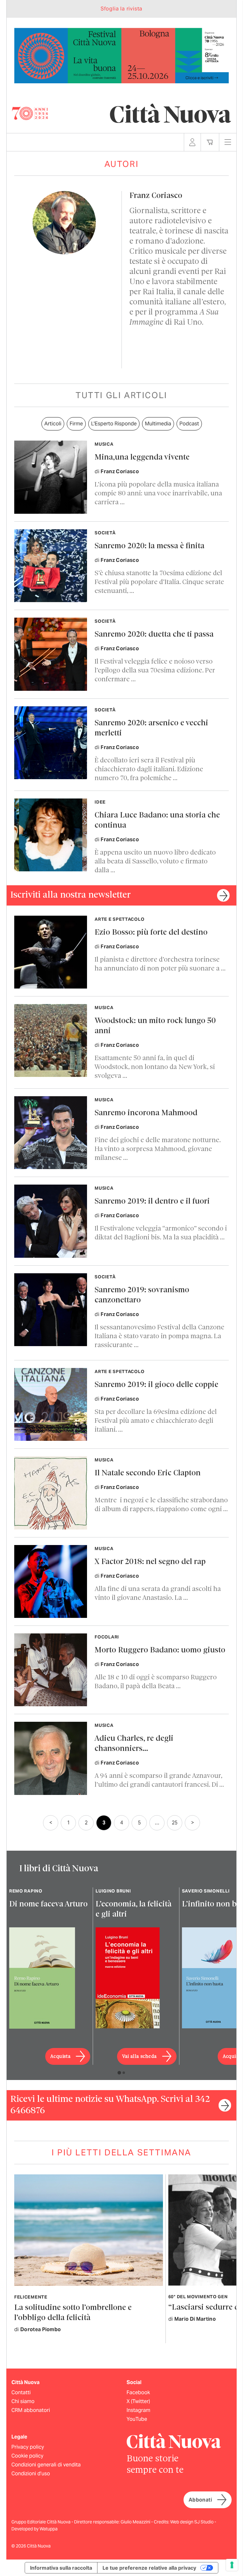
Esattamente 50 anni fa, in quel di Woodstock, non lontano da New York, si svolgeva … (155, 1067)
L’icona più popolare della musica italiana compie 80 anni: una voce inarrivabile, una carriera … (158, 494)
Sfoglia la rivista (121, 9)
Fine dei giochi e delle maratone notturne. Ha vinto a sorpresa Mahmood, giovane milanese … (158, 1149)
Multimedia (158, 424)
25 (175, 1823)
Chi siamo (23, 2401)
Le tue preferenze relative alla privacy (149, 2568)
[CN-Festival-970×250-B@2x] (121, 55)
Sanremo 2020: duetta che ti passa (154, 635)
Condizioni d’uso (31, 2474)
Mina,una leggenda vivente (142, 458)
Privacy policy (28, 2447)
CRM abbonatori (31, 2410)
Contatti (21, 2392)
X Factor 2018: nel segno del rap (150, 1562)
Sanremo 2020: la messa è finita (150, 546)
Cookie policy (27, 2456)
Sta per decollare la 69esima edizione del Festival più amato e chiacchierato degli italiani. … (156, 1421)
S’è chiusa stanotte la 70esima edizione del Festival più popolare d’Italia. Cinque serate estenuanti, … (159, 582)
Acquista (60, 2057)
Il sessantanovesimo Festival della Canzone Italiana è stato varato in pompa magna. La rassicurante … (159, 1336)
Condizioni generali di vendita (46, 2465)
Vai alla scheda (140, 2057)
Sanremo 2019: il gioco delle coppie (156, 1385)
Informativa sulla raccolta (61, 2568)
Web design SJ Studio (192, 2522)
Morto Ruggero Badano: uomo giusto (160, 1650)
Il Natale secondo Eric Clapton (148, 1473)
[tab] (119, 2073)
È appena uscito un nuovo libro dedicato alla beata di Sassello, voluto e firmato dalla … (155, 862)
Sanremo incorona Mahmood (146, 1113)
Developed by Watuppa (34, 2529)
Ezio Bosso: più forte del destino (151, 933)
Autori (122, 164)
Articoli (53, 424)
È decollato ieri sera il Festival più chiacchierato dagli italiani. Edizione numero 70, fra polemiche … (149, 770)
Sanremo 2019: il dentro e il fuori (152, 1202)
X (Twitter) (138, 2401)
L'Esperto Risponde (114, 424)
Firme (76, 424)
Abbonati (200, 2500)
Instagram (138, 2410)
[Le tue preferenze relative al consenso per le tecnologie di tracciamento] (232, 2565)
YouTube (137, 2419)
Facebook (138, 2392)
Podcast (189, 424)
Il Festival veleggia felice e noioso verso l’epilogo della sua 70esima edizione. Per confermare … (155, 671)
